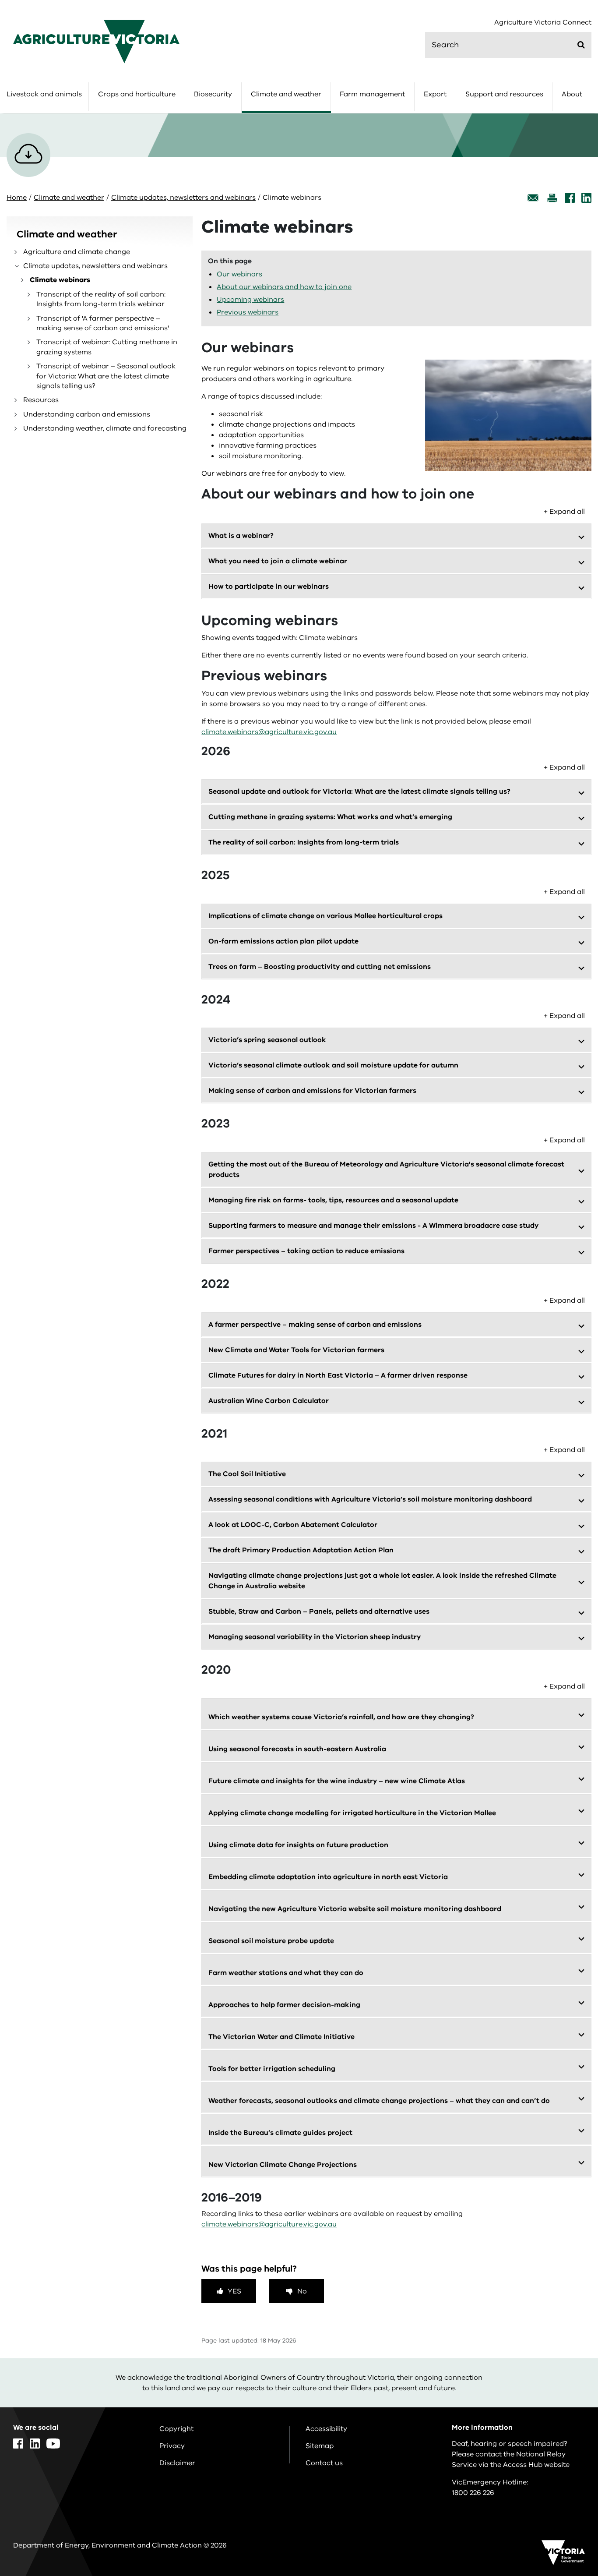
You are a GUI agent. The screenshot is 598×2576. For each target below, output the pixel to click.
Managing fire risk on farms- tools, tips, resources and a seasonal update (333, 1200)
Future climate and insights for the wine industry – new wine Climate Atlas (337, 1781)
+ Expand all (564, 512)
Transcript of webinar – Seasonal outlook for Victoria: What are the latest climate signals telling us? (106, 376)
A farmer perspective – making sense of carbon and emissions (315, 1325)
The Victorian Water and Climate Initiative (281, 2037)
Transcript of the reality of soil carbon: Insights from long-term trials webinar (101, 299)
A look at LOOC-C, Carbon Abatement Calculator (293, 1525)
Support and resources (504, 94)
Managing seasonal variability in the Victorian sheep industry (315, 1637)
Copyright (176, 2429)
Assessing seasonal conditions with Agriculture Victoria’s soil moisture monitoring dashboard (370, 1499)
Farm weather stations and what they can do (286, 1973)
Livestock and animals (44, 94)
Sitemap (320, 2446)
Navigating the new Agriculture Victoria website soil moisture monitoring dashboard (355, 1909)
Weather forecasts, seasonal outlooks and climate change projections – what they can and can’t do (379, 2101)
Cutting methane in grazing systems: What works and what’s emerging (330, 817)
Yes (234, 2291)
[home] (96, 41)
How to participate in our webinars (269, 587)
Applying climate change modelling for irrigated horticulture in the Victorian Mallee (352, 1813)
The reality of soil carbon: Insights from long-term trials (304, 842)
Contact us (324, 2463)
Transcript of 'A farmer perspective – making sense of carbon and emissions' (103, 323)
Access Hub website (536, 2465)
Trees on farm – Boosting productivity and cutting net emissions (320, 967)
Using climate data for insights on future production (298, 1845)
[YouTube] (53, 2443)
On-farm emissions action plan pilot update (283, 941)
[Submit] (581, 45)
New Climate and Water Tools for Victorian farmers (296, 1350)
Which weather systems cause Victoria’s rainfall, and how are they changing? (341, 1717)
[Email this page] (533, 198)
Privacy (172, 2446)
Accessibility (326, 2429)
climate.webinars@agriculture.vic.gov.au (269, 732)
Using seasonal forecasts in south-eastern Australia (297, 1749)
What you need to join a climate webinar (278, 561)
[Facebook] (570, 198)
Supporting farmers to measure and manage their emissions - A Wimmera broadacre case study (373, 1226)
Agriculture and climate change (77, 252)
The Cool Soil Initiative (247, 1474)
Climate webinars (60, 280)
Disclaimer (177, 2463)
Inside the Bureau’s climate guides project (280, 2133)
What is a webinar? (241, 536)
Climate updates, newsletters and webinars (183, 198)
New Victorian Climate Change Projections (283, 2165)
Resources (41, 400)
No (302, 2291)
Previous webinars (248, 312)
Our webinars (239, 274)
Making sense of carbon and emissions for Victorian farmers (312, 1091)
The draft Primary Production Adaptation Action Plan (301, 1550)
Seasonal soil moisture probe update (271, 1941)
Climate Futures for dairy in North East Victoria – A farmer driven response (338, 1375)
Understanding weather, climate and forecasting (105, 428)
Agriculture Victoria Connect (543, 23)
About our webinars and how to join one (284, 287)
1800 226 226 (473, 2493)
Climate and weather (286, 94)
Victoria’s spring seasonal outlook (267, 1040)
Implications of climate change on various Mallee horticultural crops (325, 916)
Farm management (372, 94)
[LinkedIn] (586, 198)
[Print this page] (552, 198)
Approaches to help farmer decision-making (284, 2005)
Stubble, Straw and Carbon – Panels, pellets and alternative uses (319, 1611)
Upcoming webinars (250, 300)
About (572, 94)
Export (435, 94)
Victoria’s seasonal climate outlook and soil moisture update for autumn (333, 1065)
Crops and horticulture (137, 94)
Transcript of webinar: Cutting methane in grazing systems (107, 347)
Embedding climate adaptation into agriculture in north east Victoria (328, 1877)
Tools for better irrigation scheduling (272, 2069)
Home (17, 198)
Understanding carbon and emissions (87, 414)
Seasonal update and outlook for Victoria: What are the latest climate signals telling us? (359, 792)
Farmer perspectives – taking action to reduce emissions (306, 1251)
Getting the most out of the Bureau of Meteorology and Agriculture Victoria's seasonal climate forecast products (386, 1170)
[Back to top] (564, 2340)
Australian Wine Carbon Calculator (269, 1401)
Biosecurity (213, 94)
